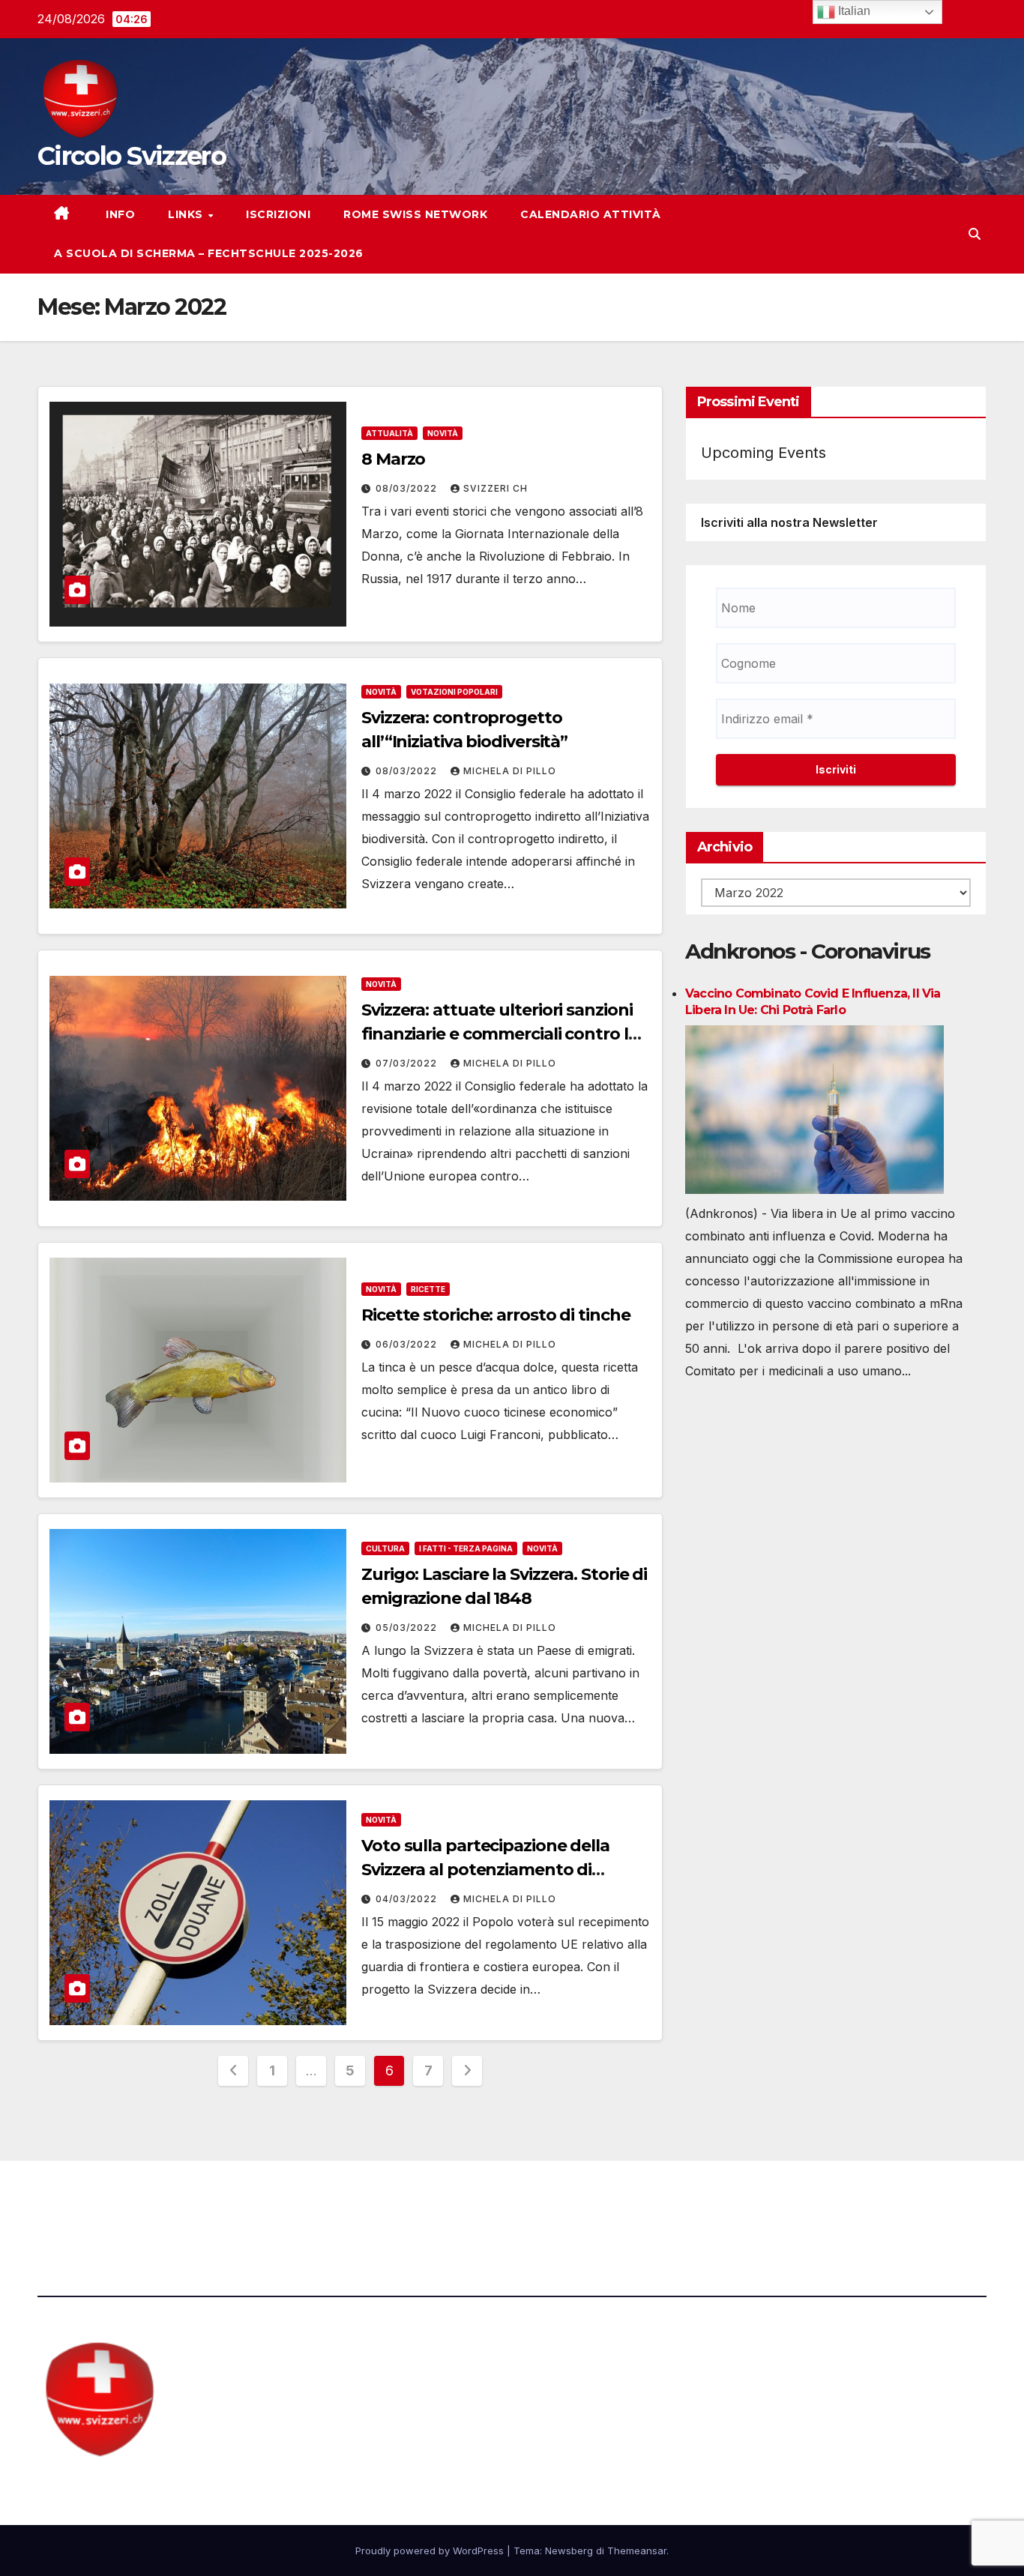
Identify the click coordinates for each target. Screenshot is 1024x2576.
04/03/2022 (408, 1899)
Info (119, 214)
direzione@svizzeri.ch (362, 2202)
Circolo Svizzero (132, 156)
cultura (385, 1548)
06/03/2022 (408, 1344)
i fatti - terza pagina (466, 1548)
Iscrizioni (278, 214)
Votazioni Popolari (454, 692)
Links (187, 214)
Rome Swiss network (415, 214)
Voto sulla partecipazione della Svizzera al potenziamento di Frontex (485, 1870)
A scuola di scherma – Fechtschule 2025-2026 (209, 253)
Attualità (389, 433)
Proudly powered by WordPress (431, 2551)
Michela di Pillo (510, 771)
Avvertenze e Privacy (584, 2202)
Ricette (428, 1289)
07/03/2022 (408, 1063)
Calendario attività (591, 214)
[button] (975, 234)
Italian (853, 11)
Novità (443, 433)
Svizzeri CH (496, 488)
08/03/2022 (408, 488)
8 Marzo (393, 459)
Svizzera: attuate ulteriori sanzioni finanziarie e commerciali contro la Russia (500, 1034)
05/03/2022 (408, 1628)
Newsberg (569, 2551)
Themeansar (637, 2551)
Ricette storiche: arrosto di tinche (496, 1315)
